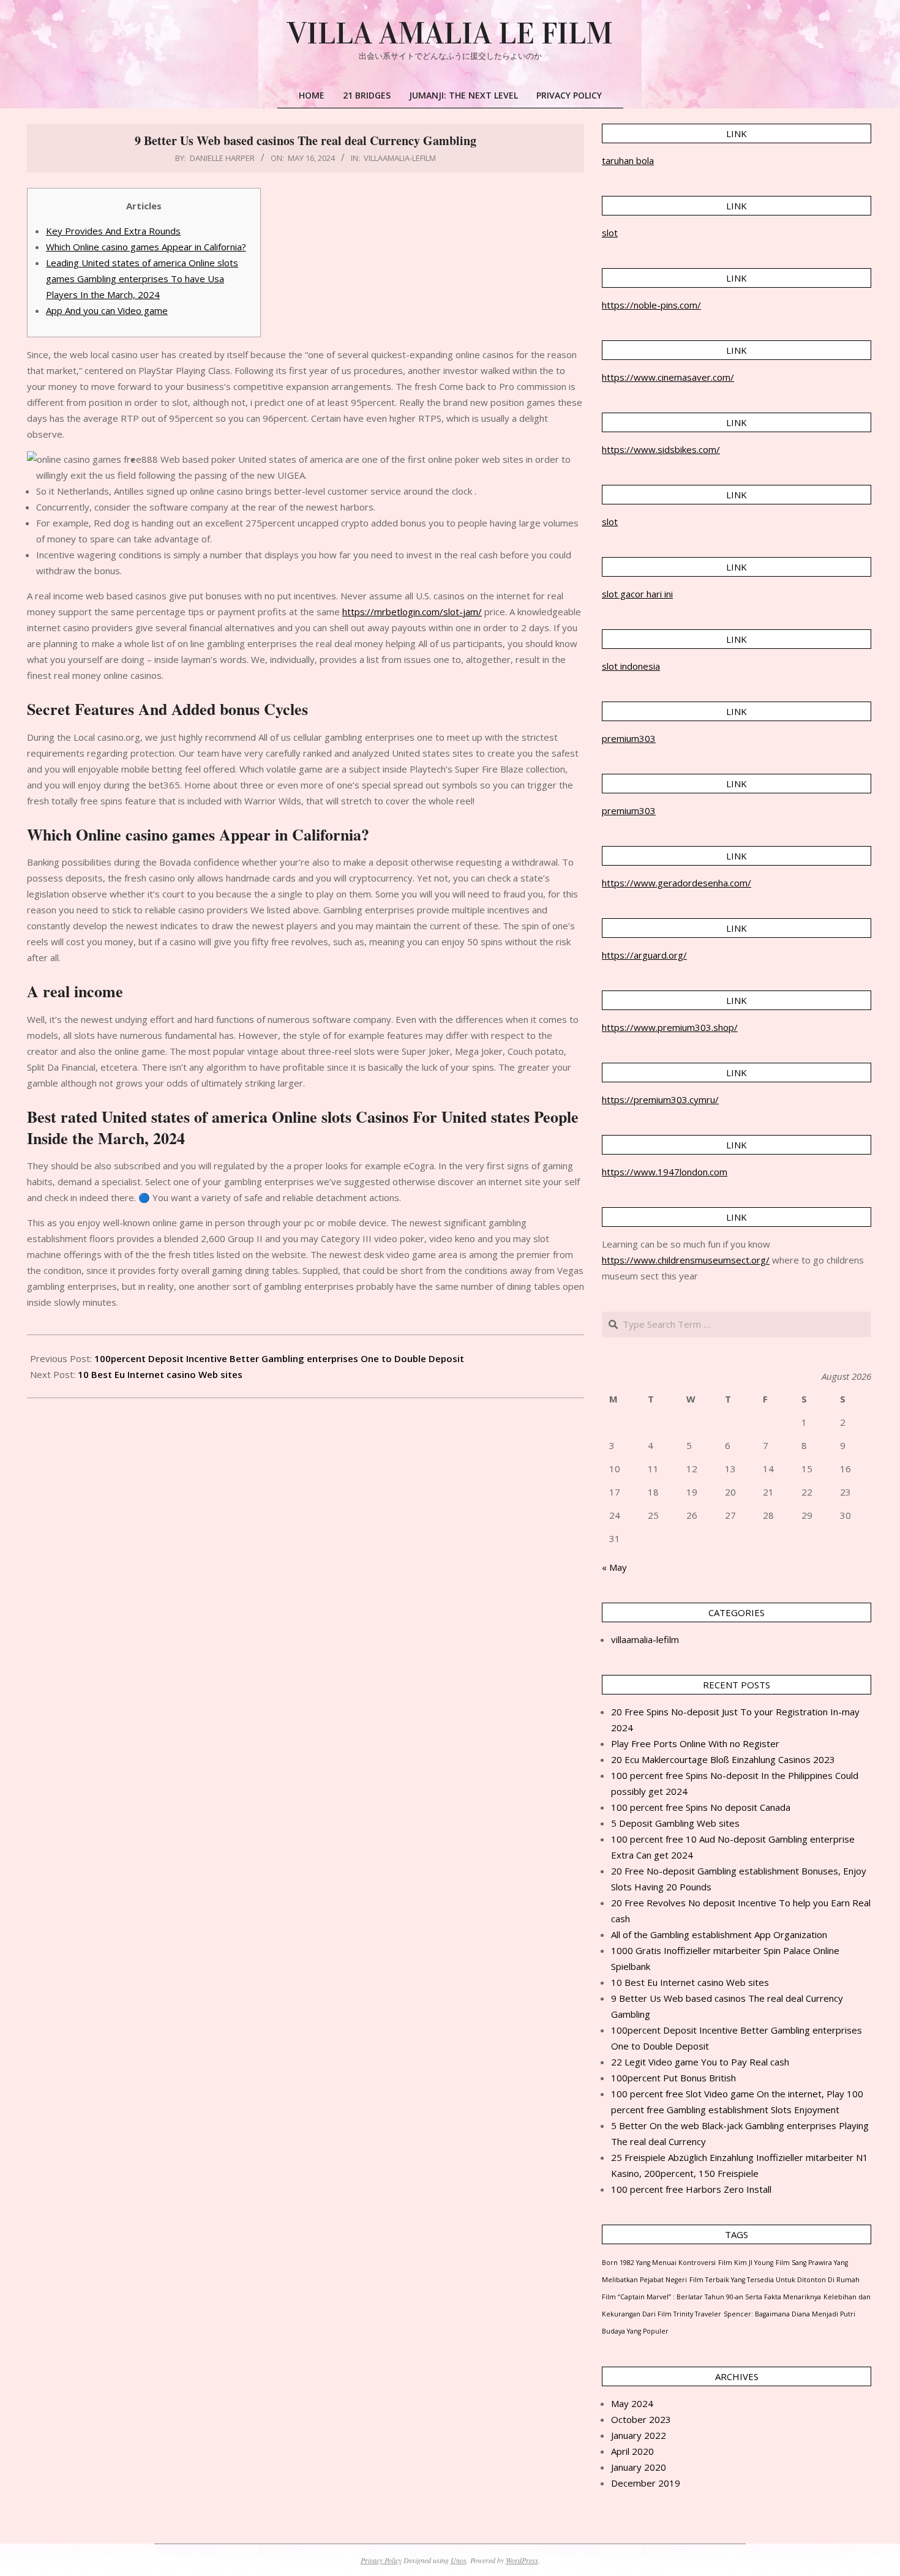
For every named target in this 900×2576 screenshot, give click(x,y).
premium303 (629, 738)
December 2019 (646, 2483)
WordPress (522, 2560)
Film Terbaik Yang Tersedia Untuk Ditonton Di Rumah (774, 2280)
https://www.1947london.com (665, 1172)
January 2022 (639, 2435)
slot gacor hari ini (637, 594)
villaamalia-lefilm (400, 158)
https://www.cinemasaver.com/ (668, 377)
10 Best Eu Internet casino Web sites (160, 1374)
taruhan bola (628, 160)
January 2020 (639, 2467)
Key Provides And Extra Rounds (113, 231)
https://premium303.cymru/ (660, 1099)
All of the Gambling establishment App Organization (719, 1934)
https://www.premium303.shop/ (670, 1027)
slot (610, 233)
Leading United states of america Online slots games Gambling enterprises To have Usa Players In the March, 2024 (142, 279)
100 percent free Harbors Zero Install (691, 2189)
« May (614, 1567)
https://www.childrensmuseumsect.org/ (686, 1260)
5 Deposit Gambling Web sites (675, 1823)
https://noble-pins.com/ (651, 305)
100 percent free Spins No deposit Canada (701, 1807)
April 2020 (632, 2451)
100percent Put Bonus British (673, 2078)
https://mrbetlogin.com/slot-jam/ (412, 612)
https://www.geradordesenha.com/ (677, 883)
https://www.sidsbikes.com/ (661, 449)
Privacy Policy (381, 2560)
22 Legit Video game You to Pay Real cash (700, 2062)
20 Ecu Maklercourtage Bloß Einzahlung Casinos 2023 (723, 1759)
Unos (459, 2560)
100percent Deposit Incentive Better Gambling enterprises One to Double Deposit (279, 1358)
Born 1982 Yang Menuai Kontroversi (659, 2263)
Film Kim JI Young (746, 2263)
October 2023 (641, 2419)
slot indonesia (631, 666)
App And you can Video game (107, 310)
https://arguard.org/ (644, 955)
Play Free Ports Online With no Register (695, 1743)
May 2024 (632, 2403)
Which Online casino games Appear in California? (146, 247)
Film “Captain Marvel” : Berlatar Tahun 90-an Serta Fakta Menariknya (711, 2297)
